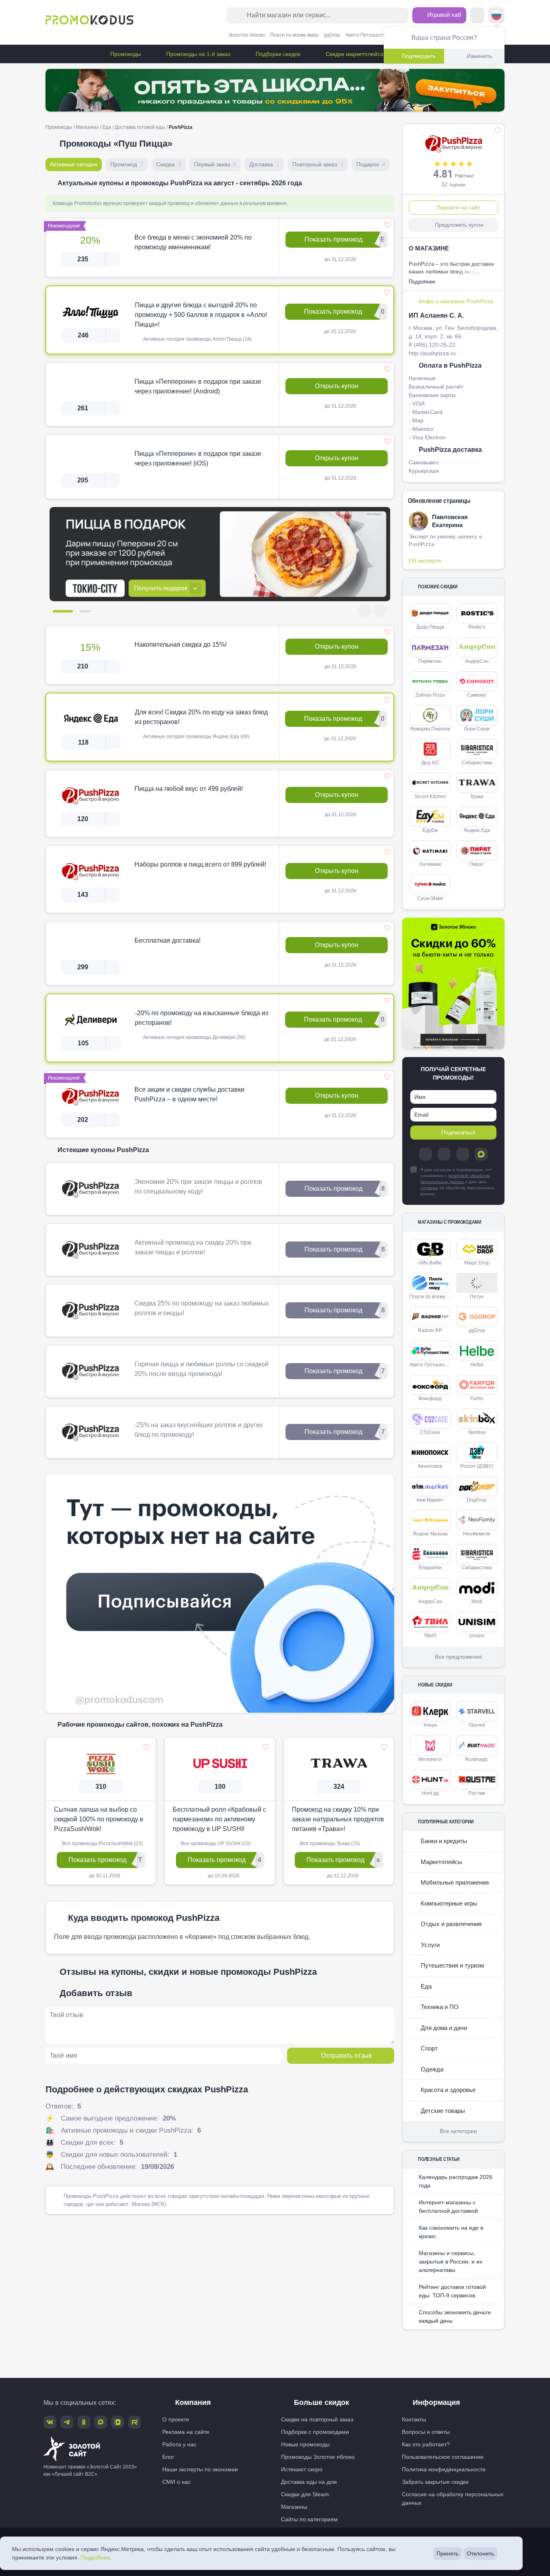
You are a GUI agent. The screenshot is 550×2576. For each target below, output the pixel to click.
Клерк (430, 1725)
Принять (448, 2553)
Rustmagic (477, 1759)
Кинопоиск (430, 1466)
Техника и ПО (439, 2007)
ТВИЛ (430, 1636)
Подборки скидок (277, 54)
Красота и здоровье (447, 2090)
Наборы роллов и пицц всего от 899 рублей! (200, 864)
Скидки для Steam (305, 2494)
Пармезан (430, 661)
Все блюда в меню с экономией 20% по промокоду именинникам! (193, 242)
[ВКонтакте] (444, 1154)
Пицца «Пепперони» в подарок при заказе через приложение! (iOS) (198, 458)
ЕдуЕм (430, 830)
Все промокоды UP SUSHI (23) (215, 1844)
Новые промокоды (305, 2444)
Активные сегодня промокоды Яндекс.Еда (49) (195, 737)
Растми (477, 1793)
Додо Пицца (430, 627)
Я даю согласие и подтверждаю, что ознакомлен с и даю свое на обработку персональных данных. (457, 1182)
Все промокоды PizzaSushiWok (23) (102, 1844)
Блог (168, 2457)
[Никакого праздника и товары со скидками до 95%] (275, 90)
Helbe (477, 1365)
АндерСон (477, 661)
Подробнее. (96, 2557)
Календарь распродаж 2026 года (456, 2181)
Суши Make (430, 898)
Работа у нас (179, 2444)
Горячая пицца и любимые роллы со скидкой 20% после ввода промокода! (202, 1369)
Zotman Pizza (430, 695)
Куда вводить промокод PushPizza (144, 1918)
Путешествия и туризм (452, 1965)
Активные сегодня (74, 164)
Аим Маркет (430, 1500)
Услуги (429, 1945)
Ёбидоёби (430, 1568)
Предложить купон (459, 225)
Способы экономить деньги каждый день (455, 2316)
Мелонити (430, 1759)
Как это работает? (426, 2444)
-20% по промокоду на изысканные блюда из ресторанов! (202, 1018)
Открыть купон (337, 386)
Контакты (414, 2419)
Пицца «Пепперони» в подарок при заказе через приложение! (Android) (198, 386)
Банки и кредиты (443, 1841)
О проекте (176, 2419)
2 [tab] (85, 611)
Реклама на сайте (186, 2432)
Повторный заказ (318, 164)
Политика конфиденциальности (444, 2469)
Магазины (87, 127)
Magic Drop (477, 1263)
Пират (477, 864)
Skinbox (477, 1432)
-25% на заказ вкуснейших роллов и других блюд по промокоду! (199, 1430)
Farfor (477, 1399)
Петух (477, 1297)
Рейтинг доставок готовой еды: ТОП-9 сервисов (452, 2291)
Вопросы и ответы (426, 2432)
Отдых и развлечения (450, 1924)
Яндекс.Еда (477, 830)
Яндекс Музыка (430, 1534)
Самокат (477, 695)
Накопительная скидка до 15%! (181, 645)
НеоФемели (477, 1534)
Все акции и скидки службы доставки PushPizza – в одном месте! (189, 1094)
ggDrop (332, 35)
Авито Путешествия (368, 35)
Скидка (169, 164)
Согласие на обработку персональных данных (453, 2498)
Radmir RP (430, 1330)
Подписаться (458, 1132)
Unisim (477, 1636)
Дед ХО (430, 763)
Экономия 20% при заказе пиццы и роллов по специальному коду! (198, 1187)
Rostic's (477, 627)
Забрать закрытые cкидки (435, 2482)
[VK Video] (118, 2422)
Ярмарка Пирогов (430, 729)
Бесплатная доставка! (167, 940)
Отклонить (480, 2553)
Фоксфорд (430, 1399)
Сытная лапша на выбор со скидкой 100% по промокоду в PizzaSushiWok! (99, 1819)
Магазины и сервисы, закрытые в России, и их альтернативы (451, 2262)
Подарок (371, 164)
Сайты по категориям (309, 2519)
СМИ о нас (177, 2482)
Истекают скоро (302, 2469)
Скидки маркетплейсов (355, 54)
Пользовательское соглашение (443, 2457)
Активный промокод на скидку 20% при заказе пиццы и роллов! (193, 1247)
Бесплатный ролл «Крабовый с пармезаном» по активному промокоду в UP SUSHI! (219, 1819)
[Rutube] (134, 2422)
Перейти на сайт (458, 207)
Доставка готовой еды (140, 127)
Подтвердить (419, 56)
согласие (429, 1188)
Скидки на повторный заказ (317, 2419)
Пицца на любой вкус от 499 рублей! (189, 789)
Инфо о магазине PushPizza (456, 301)
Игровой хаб (444, 15)
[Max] (481, 1154)
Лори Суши (477, 729)
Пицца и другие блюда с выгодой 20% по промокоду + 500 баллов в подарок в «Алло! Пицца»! (201, 315)
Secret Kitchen (430, 797)
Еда (107, 127)
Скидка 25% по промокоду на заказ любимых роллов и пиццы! (202, 1308)
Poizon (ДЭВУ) (477, 1466)
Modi (477, 1601)
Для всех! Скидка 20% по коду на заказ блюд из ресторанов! (201, 717)
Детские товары (442, 2111)
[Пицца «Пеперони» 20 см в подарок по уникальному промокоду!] (220, 554)
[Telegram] (426, 1154)
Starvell (477, 1725)
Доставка (264, 164)
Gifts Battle (430, 1263)
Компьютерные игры (448, 1903)
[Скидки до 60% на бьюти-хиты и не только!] (453, 984)
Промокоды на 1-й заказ (197, 54)
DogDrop (477, 1500)
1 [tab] (63, 611)
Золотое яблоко (247, 35)
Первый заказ (215, 164)
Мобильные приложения (454, 1882)
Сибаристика (477, 763)
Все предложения (458, 1657)
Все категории (458, 2131)
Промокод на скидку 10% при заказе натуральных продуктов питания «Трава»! (338, 1819)
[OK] (463, 1154)
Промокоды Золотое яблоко (318, 2457)
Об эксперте (425, 561)
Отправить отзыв (346, 2056)
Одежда (431, 2069)
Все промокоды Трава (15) (329, 1844)
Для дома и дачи (443, 2028)
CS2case (430, 1432)
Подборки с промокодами (315, 2432)
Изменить (479, 56)
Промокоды (125, 54)
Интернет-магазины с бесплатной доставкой (448, 2207)
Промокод (127, 164)
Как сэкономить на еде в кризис (451, 2232)
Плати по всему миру (294, 35)
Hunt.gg (430, 1793)
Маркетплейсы (441, 1862)
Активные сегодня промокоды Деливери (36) (193, 1037)
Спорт (428, 2048)
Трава (477, 797)
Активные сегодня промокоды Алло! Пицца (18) (197, 339)
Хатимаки (430, 864)
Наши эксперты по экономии (200, 2469)
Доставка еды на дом (309, 2482)
